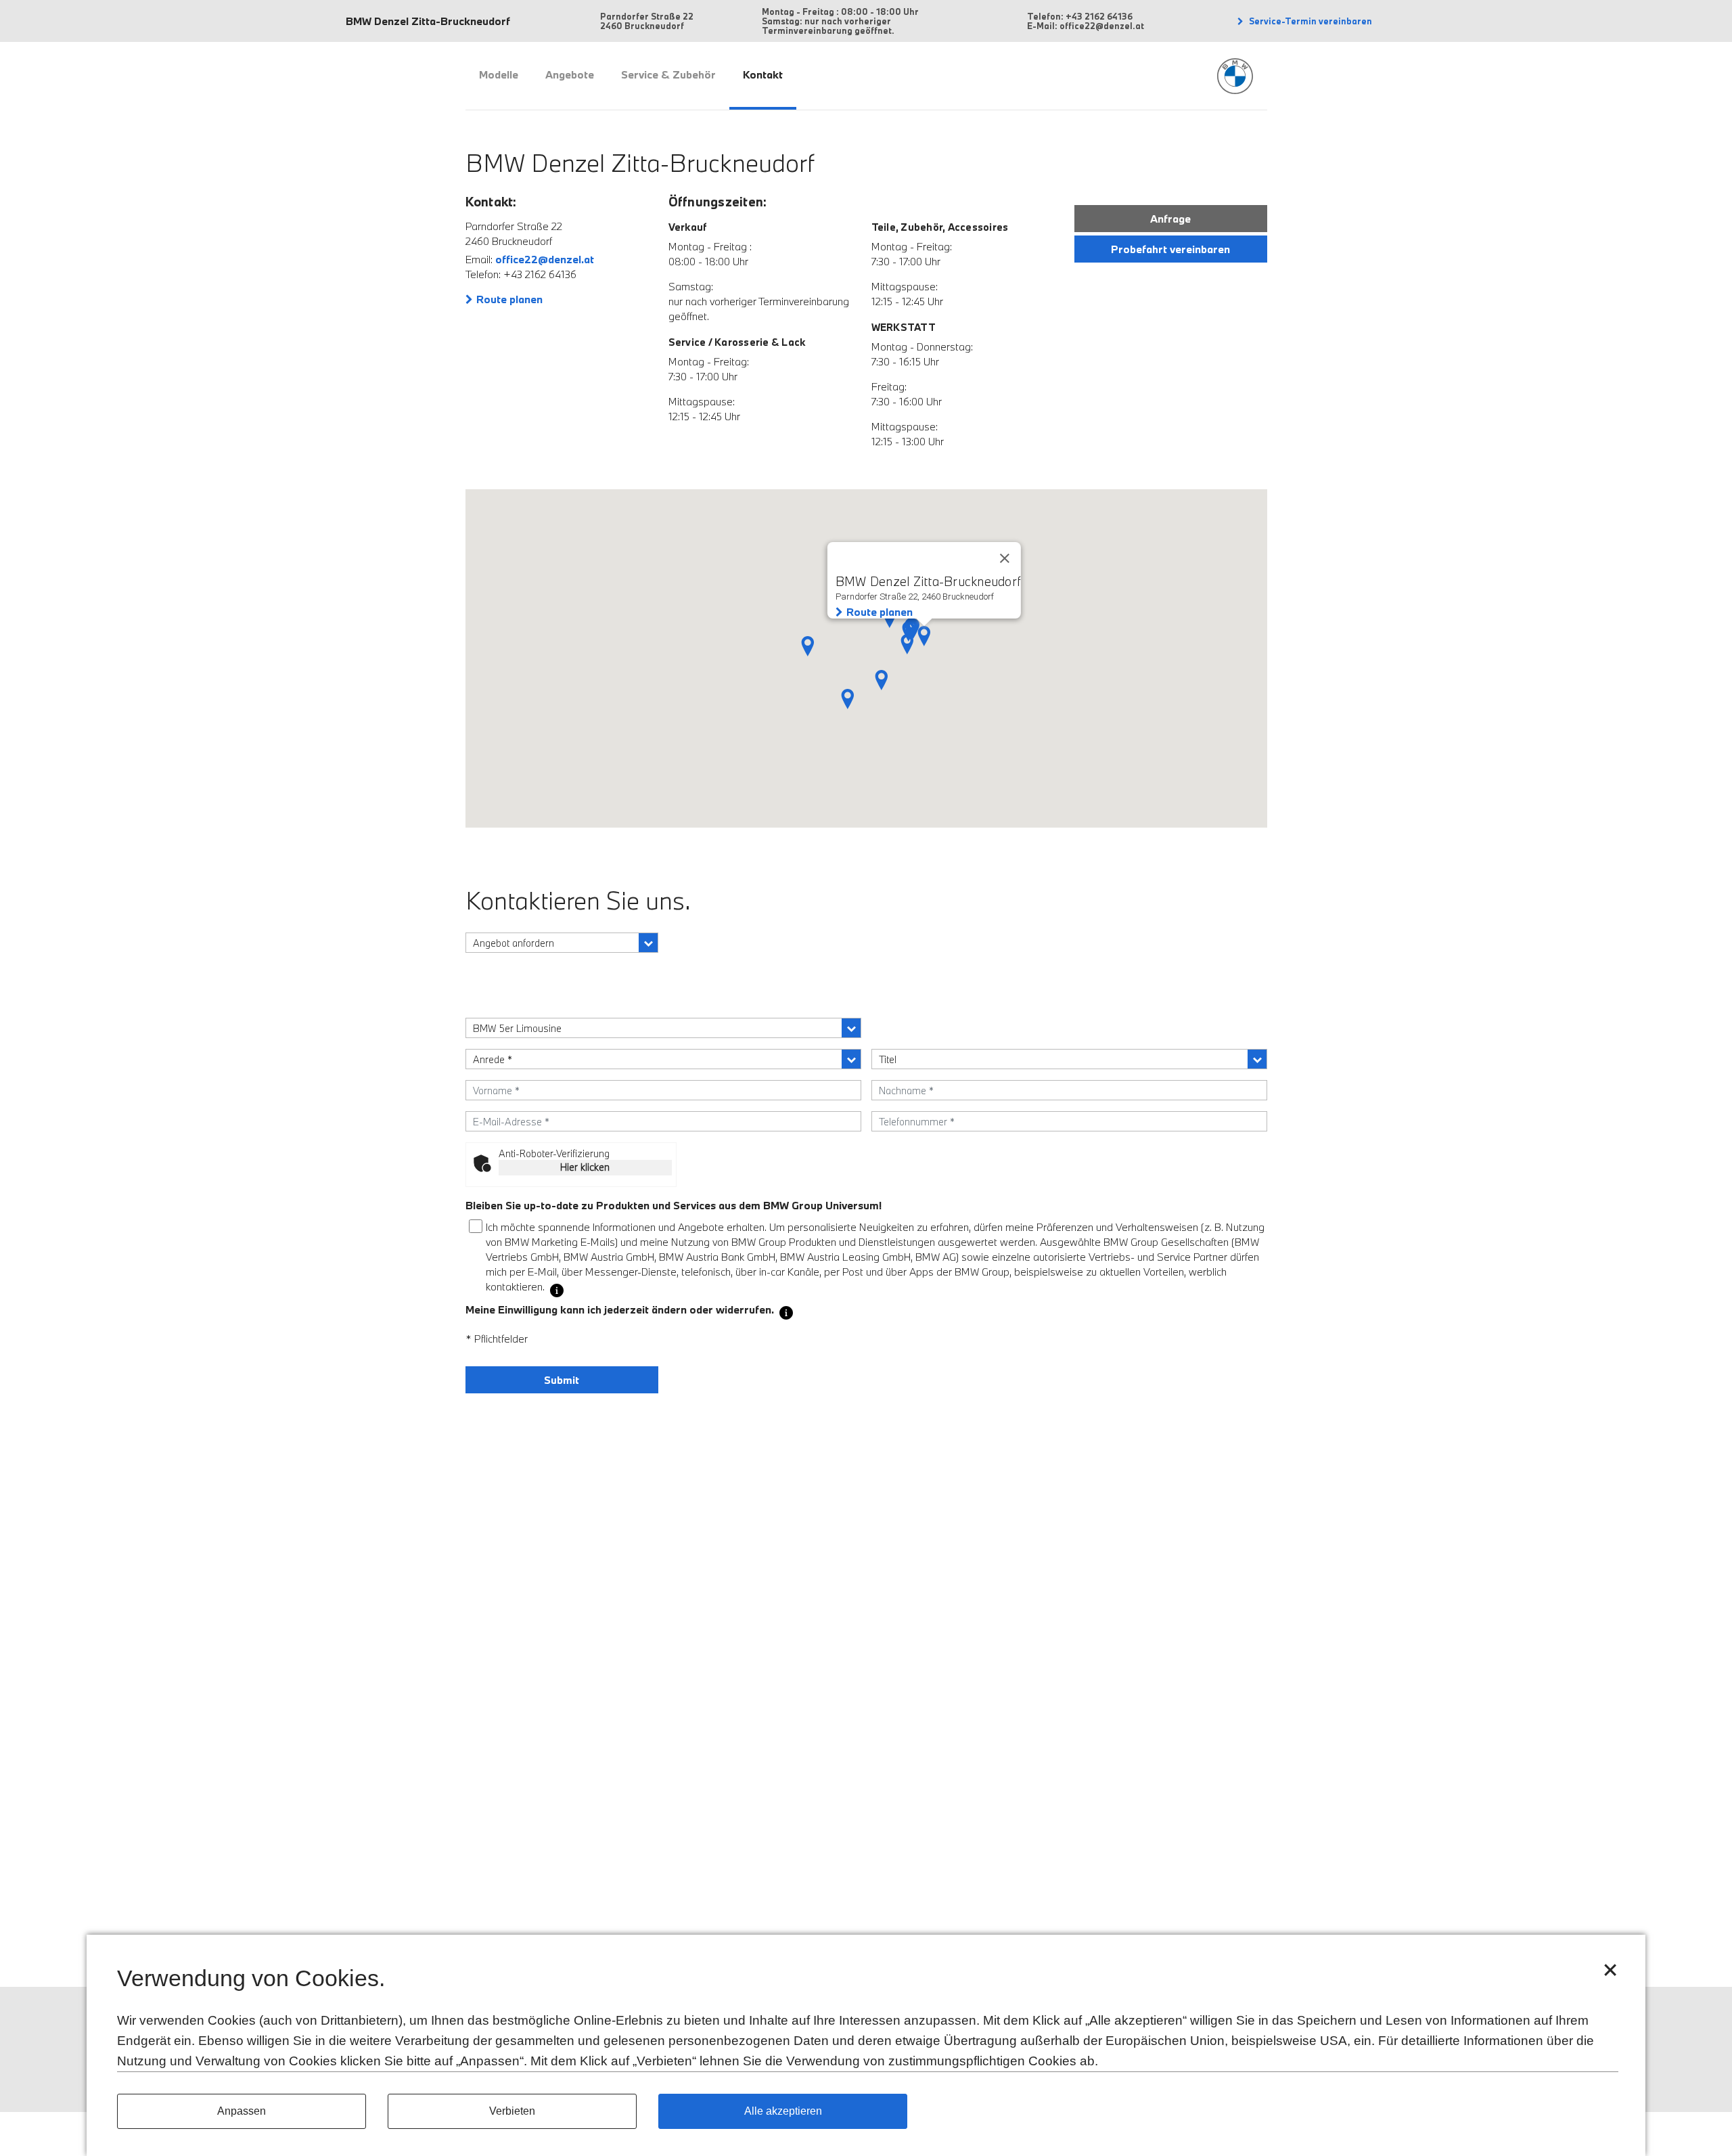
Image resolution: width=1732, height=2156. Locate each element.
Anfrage (1170, 219)
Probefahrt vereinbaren (1170, 249)
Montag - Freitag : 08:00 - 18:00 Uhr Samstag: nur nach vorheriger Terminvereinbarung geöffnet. (840, 21)
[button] (882, 680)
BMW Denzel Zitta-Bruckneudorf (428, 21)
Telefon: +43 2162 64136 (1080, 16)
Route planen (509, 299)
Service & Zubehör (668, 74)
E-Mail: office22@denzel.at (1086, 26)
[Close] (1005, 558)
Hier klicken (585, 1167)
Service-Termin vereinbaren (1309, 21)
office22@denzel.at (545, 259)
